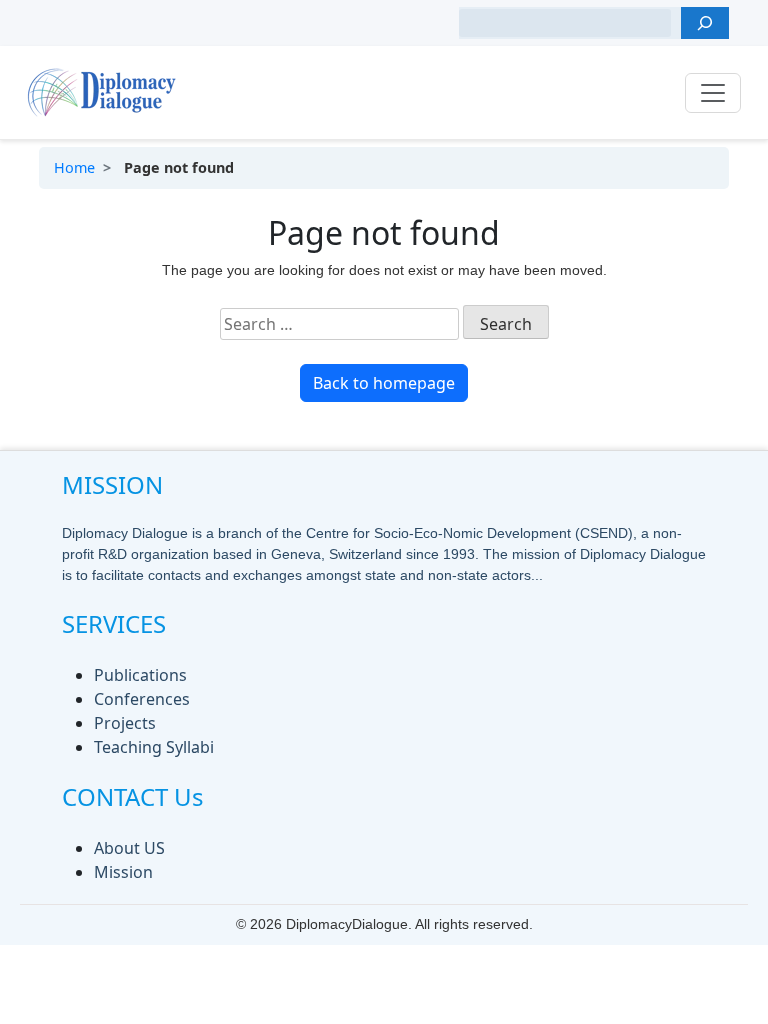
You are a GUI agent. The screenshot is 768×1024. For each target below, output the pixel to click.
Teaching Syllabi (154, 747)
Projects (125, 723)
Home (74, 167)
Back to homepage (384, 383)
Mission (123, 872)
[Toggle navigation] (713, 93)
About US (129, 848)
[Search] (705, 23)
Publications (140, 675)
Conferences (142, 699)
